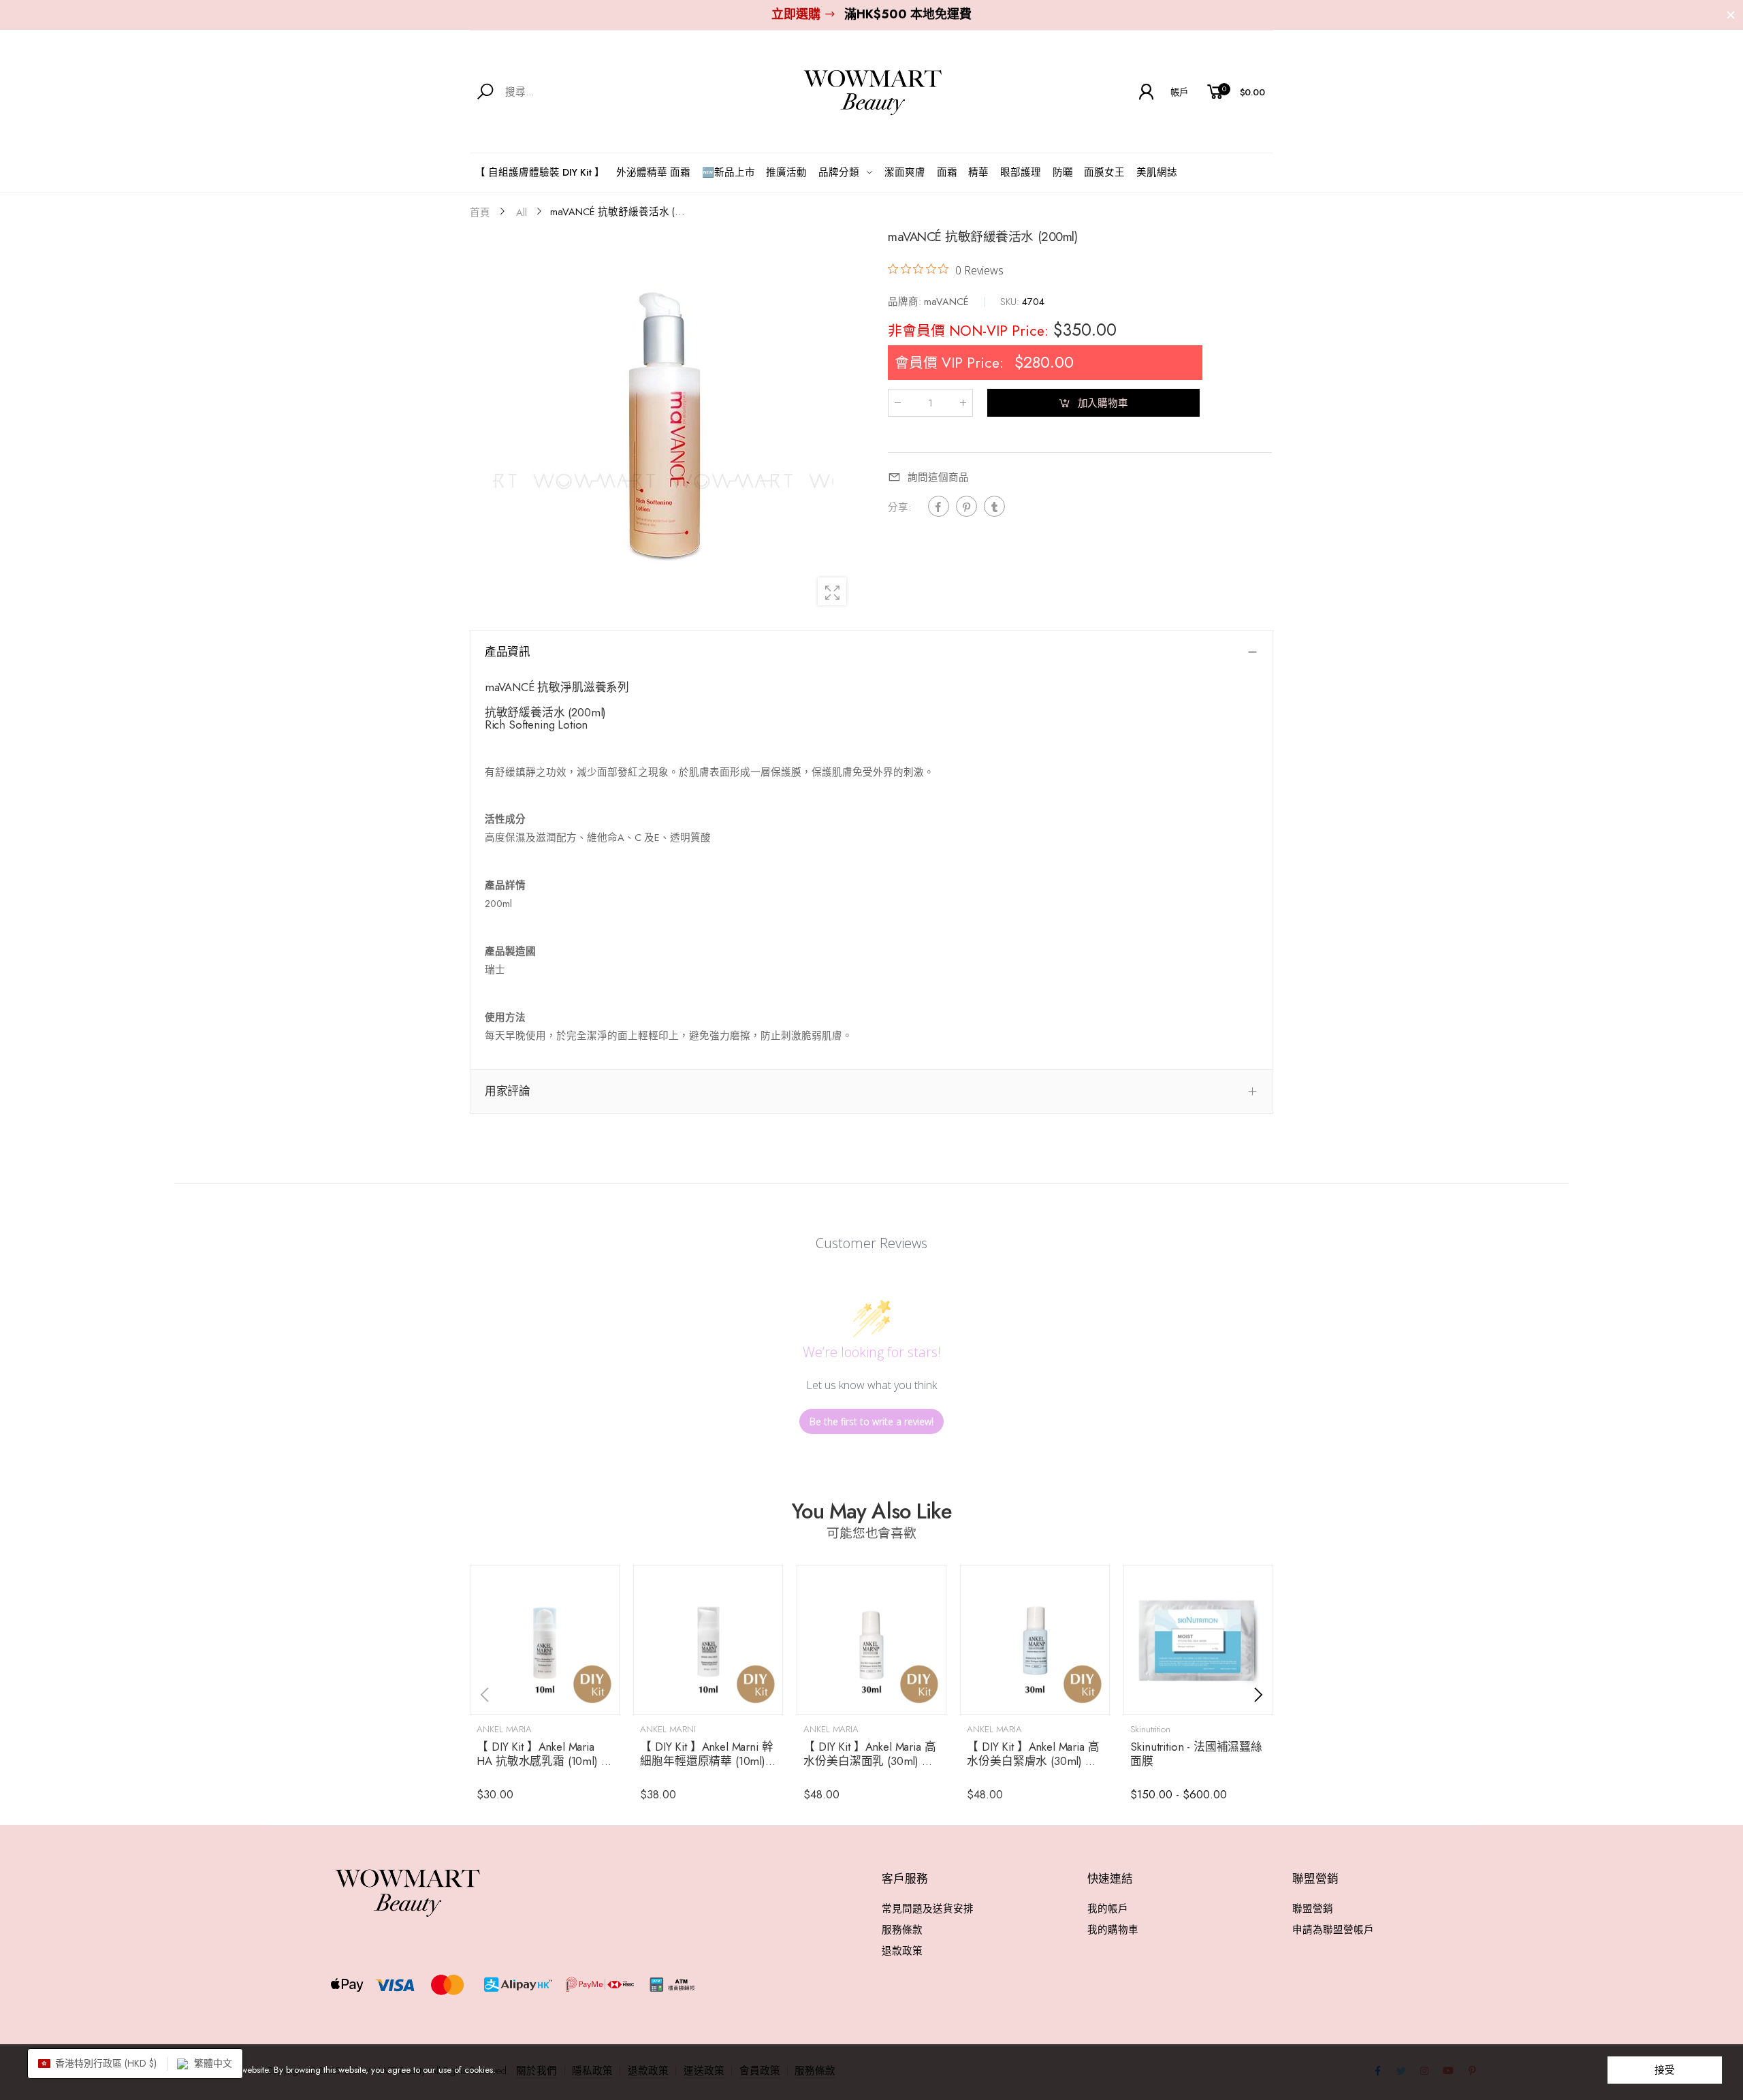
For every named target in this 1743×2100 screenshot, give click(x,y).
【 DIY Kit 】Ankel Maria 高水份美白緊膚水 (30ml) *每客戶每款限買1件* (1033, 1761)
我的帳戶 (1108, 1908)
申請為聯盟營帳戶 (1333, 1929)
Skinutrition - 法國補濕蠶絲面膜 (1196, 1754)
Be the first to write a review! (871, 1421)
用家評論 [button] (508, 1091)
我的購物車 (1113, 1929)
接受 (1665, 2070)
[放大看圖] (832, 592)
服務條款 (902, 1929)
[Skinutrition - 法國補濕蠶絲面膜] (1198, 1640)
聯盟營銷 (1313, 1908)
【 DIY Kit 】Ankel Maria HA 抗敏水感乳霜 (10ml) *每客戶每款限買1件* (542, 1761)
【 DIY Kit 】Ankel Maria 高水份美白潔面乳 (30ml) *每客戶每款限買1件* (869, 1761)
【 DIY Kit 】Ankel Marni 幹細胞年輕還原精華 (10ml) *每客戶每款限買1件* (708, 1761)
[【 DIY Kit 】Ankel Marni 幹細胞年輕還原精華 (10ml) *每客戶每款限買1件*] (708, 1640)
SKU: (1011, 301)
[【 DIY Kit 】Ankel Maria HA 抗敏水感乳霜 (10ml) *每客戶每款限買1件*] (545, 1640)
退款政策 (902, 1951)
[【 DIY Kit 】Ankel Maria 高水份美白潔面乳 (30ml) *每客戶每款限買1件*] (871, 1640)
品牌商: (906, 301)
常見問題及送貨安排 (928, 1908)
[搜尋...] (488, 92)
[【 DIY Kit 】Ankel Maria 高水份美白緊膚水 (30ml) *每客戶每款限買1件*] (1035, 1640)
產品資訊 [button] (508, 652)
